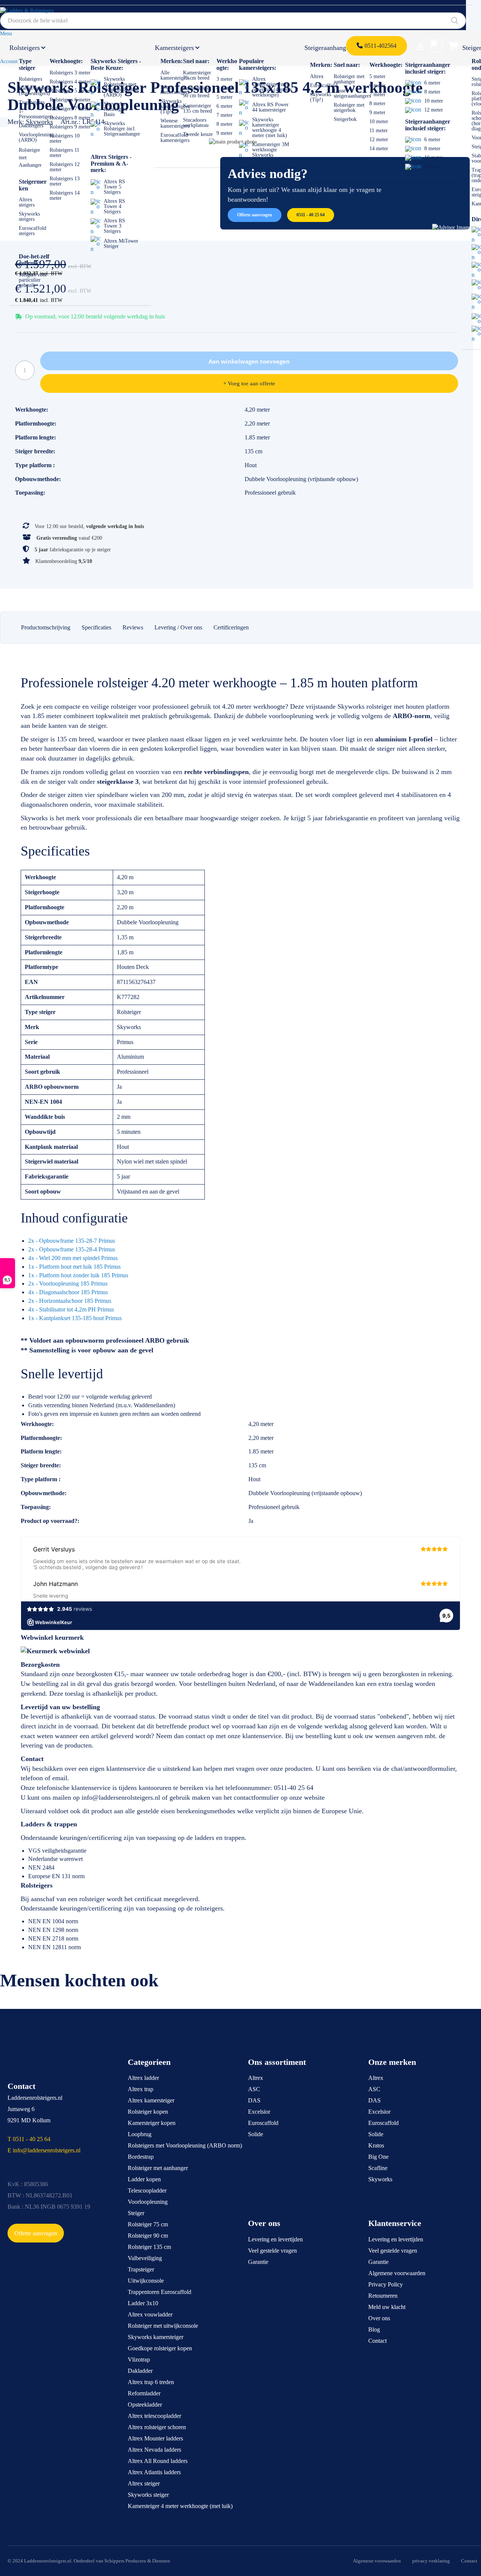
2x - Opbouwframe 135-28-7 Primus (72, 1241)
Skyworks (380, 2179)
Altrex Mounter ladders (155, 2438)
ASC (254, 2089)
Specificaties (96, 627)
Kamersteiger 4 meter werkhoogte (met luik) (180, 2506)
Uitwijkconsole (146, 2281)
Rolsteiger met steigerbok (349, 108)
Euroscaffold (324, 85)
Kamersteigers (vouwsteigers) (34, 91)
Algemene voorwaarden (397, 2273)
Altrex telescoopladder (154, 2416)
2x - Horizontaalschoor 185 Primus (70, 1301)
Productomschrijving (46, 627)
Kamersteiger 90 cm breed (197, 92)
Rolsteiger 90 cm (148, 2236)
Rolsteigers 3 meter (70, 73)
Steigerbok (345, 119)
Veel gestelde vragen (272, 2251)
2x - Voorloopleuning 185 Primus (68, 1283)
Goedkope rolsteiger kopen (160, 2348)
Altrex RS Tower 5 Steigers (114, 187)
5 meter (225, 97)
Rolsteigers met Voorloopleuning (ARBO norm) (185, 2145)
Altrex (317, 76)
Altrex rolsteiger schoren (157, 2427)
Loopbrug (140, 2134)
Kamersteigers (174, 48)
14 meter (379, 149)
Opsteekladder (145, 2405)
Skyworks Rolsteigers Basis (115, 109)
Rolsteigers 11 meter (64, 153)
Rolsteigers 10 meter (65, 138)
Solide (256, 2134)
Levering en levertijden (275, 2239)
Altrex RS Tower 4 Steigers (114, 206)
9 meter (225, 133)
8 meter (225, 124)
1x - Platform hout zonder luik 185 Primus (78, 1275)
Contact (377, 2341)
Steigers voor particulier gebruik (33, 280)
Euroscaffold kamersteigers (175, 138)
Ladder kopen (144, 2179)
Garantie (258, 2262)
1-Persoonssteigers (36, 114)
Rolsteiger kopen (148, 2112)
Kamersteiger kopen (152, 2123)
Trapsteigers (32, 102)
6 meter (225, 106)
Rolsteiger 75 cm (148, 2224)
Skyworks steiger (148, 2495)
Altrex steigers (27, 202)
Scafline (378, 2168)
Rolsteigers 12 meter (65, 167)
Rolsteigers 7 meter (70, 109)
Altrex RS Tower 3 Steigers (114, 226)
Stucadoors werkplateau (196, 123)
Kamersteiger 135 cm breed (197, 108)
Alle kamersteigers (175, 75)
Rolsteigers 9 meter (70, 127)
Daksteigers (31, 126)
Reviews (133, 627)
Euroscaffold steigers (33, 231)
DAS (254, 2100)
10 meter (379, 121)
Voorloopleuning (148, 2202)
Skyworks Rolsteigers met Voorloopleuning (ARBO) (121, 87)
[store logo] (35, 14)
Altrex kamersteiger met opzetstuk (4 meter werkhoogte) (272, 87)
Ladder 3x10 (143, 2303)
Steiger (136, 2213)
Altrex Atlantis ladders (154, 2472)
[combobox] (233, 21)
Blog (374, 2329)
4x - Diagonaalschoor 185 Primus (68, 1292)
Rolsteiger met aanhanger (349, 79)
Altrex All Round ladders (158, 2461)
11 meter (379, 131)
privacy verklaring (431, 2561)
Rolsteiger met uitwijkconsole (163, 2326)
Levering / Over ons (178, 627)
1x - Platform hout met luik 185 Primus (74, 1267)
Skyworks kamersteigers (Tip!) (175, 106)
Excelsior (259, 2112)
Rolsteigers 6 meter (70, 100)
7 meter (225, 115)
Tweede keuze (198, 134)
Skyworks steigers (29, 217)
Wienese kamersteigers (175, 123)
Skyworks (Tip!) (321, 97)
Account (9, 61)
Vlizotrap (139, 2359)
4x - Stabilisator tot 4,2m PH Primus (71, 1309)
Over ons (379, 2318)
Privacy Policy (386, 2284)
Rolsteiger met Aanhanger (30, 158)
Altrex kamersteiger (151, 2100)
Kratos (376, 2145)
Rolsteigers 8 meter (70, 118)
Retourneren (383, 2296)
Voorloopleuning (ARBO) (36, 137)
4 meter (225, 88)
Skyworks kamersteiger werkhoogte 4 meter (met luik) (270, 128)
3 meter (225, 79)
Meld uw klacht (387, 2307)
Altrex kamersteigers (175, 90)
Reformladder (144, 2393)
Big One (378, 2157)
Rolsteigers (25, 48)
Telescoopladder (147, 2190)
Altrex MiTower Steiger (121, 244)
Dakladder (140, 2371)
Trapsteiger (141, 2269)
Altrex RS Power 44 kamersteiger (270, 107)
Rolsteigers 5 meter (70, 91)
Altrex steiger (144, 2483)
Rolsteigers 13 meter (65, 181)
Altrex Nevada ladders (154, 2450)
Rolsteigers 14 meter (65, 195)
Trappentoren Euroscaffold (160, 2292)
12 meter (379, 140)
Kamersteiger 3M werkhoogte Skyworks (271, 150)
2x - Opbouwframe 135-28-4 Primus (72, 1249)
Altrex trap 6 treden (151, 2382)
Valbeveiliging (145, 2258)
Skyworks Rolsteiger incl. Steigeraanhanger (122, 129)
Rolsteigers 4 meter (70, 82)
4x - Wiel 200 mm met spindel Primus (73, 1258)
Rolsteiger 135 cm (149, 2247)
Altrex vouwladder (150, 2314)
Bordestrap (141, 2157)
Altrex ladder (143, 2078)
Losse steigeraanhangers (352, 93)
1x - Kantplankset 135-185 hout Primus (75, 1318)
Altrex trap (141, 2089)
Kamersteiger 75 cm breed (197, 75)
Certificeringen (231, 627)
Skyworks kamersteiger (156, 2337)
